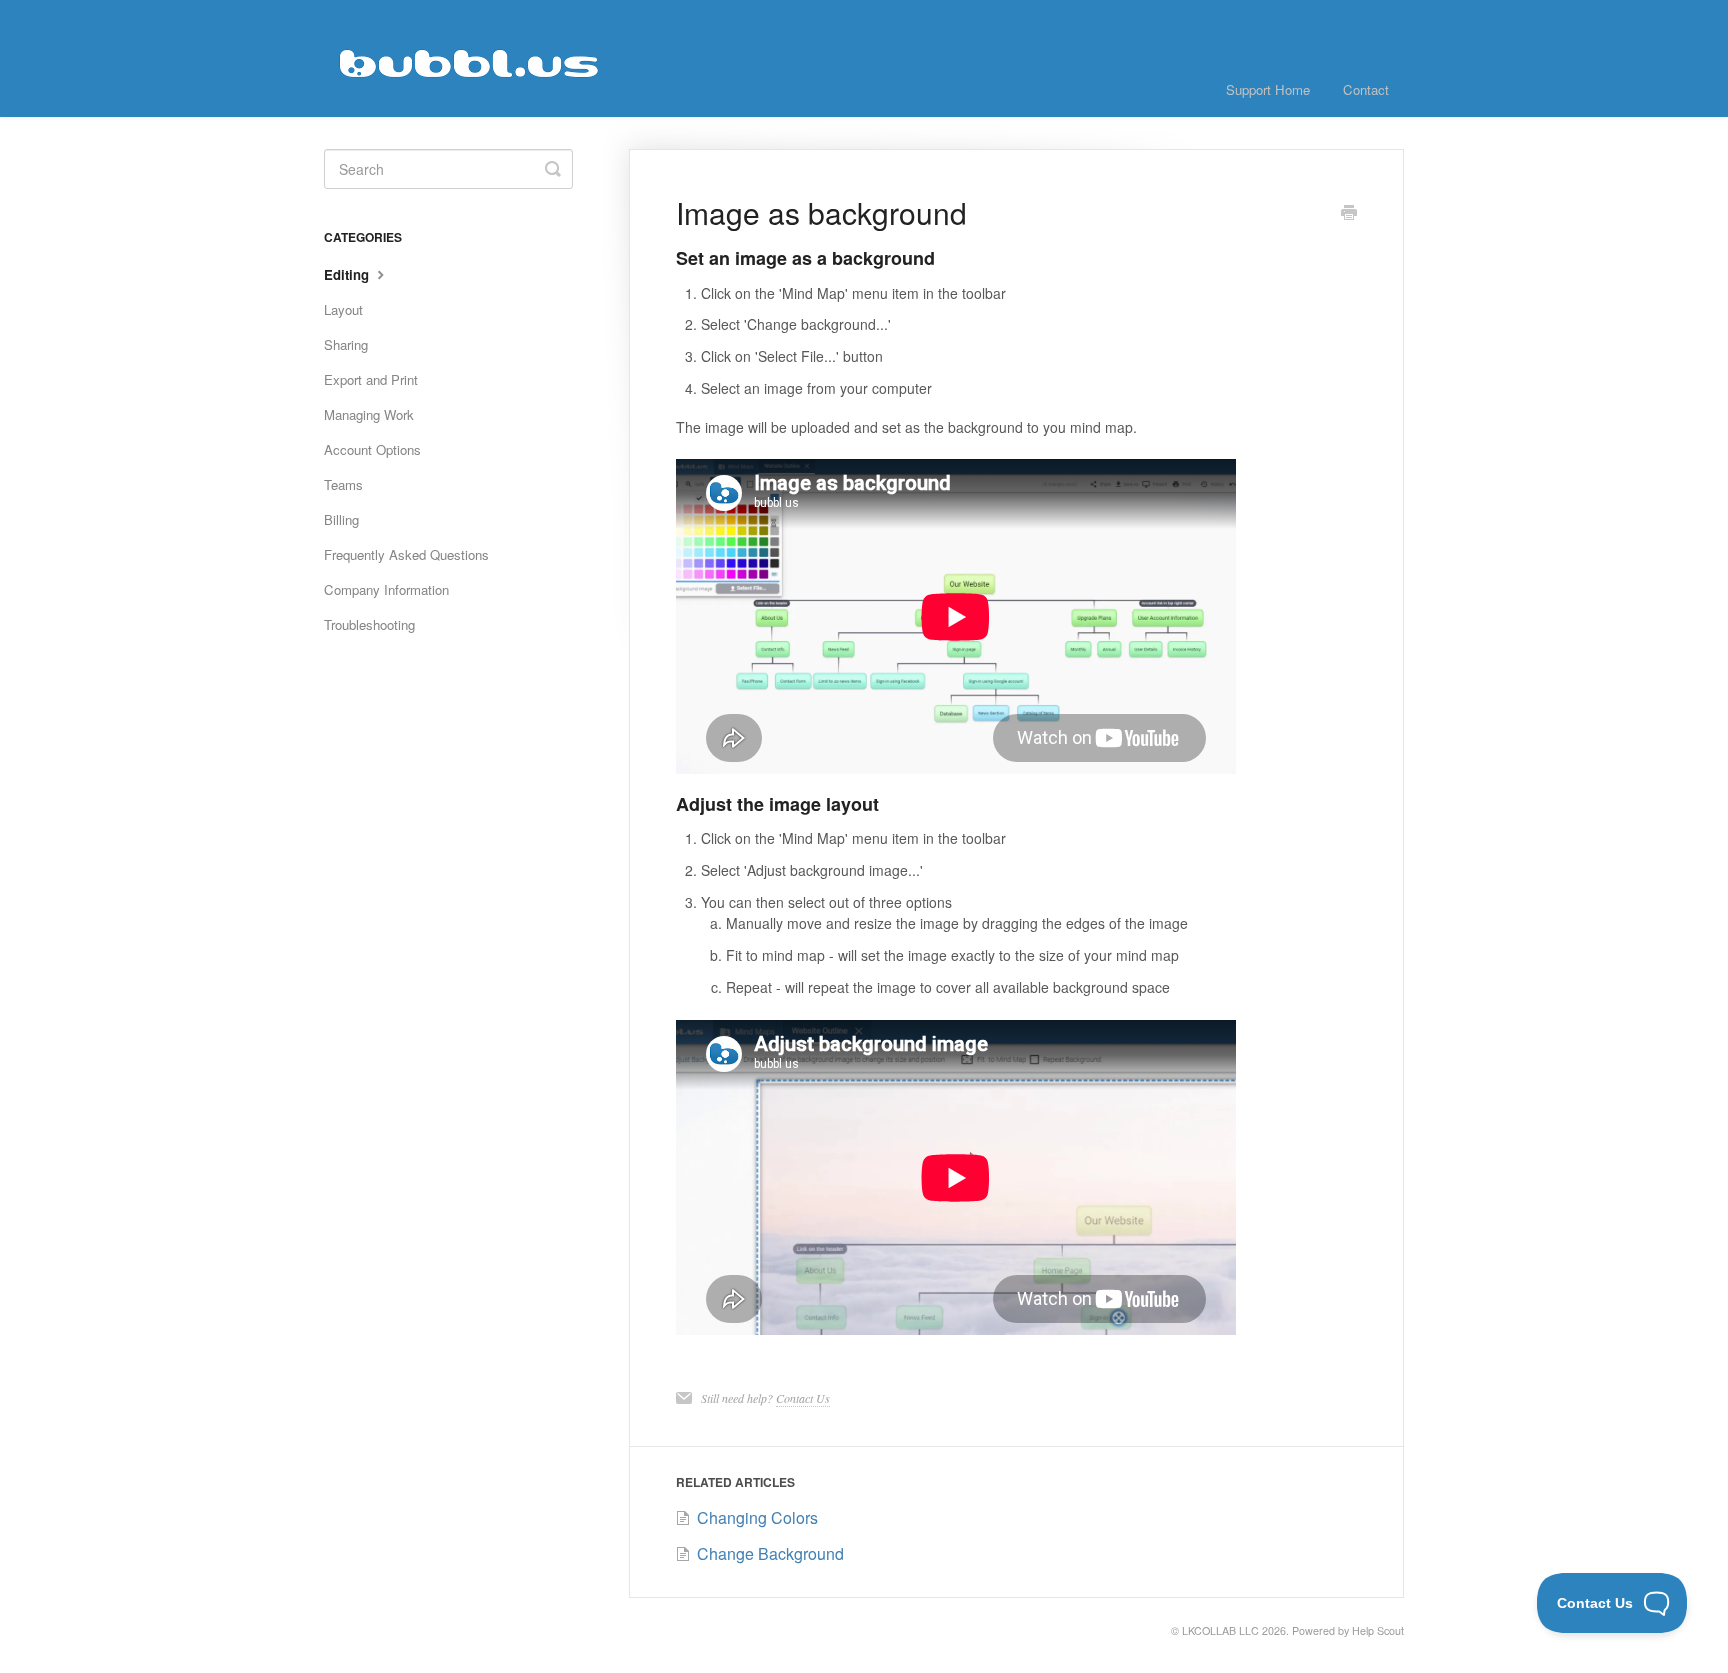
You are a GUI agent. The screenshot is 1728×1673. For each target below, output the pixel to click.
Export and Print (371, 379)
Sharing (346, 344)
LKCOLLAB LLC (1220, 1630)
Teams (343, 484)
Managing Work (369, 414)
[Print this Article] (1349, 214)
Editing (348, 274)
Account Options (372, 449)
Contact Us (803, 1398)
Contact (1366, 89)
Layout (343, 309)
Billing (341, 519)
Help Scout (1378, 1630)
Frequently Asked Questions (406, 554)
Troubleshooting (369, 624)
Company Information (386, 589)
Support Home (1268, 89)
